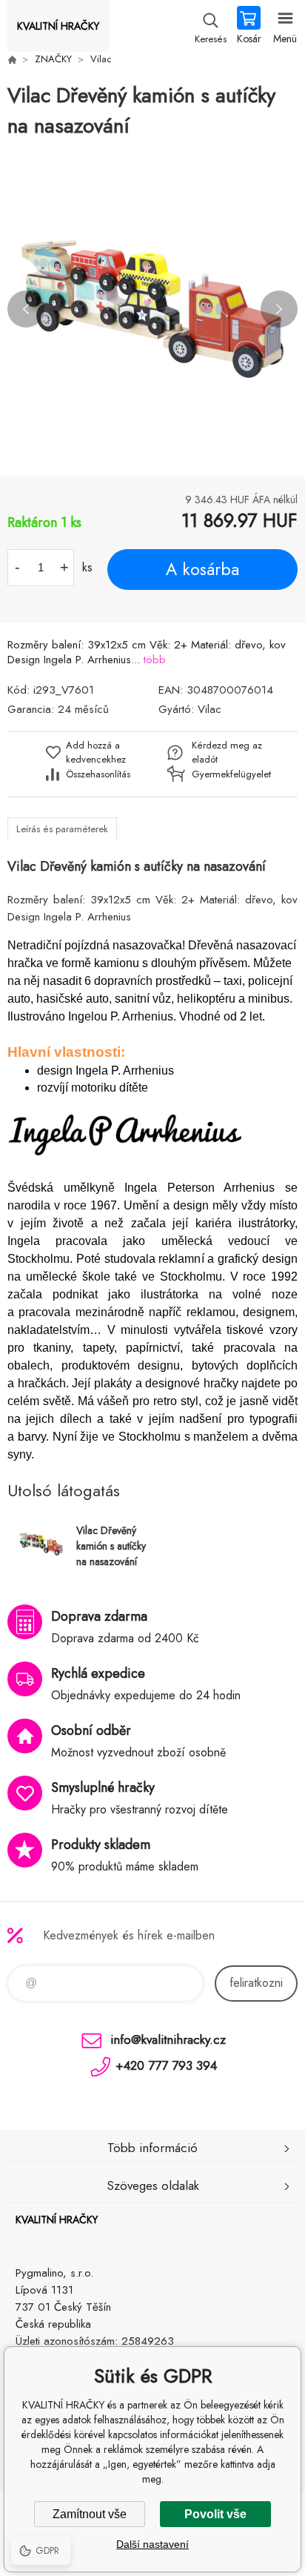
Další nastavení (152, 2544)
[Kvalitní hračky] (12, 59)
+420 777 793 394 (166, 2065)
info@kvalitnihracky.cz (168, 2039)
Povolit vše (215, 2514)
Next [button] (279, 309)
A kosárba (202, 569)
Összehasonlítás (98, 774)
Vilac (101, 59)
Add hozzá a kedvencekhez (96, 752)
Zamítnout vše (90, 2514)
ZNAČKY (53, 59)
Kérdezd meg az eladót (227, 752)
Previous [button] (26, 309)
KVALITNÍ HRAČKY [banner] (58, 26)
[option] (152, 309)
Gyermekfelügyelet (228, 774)
